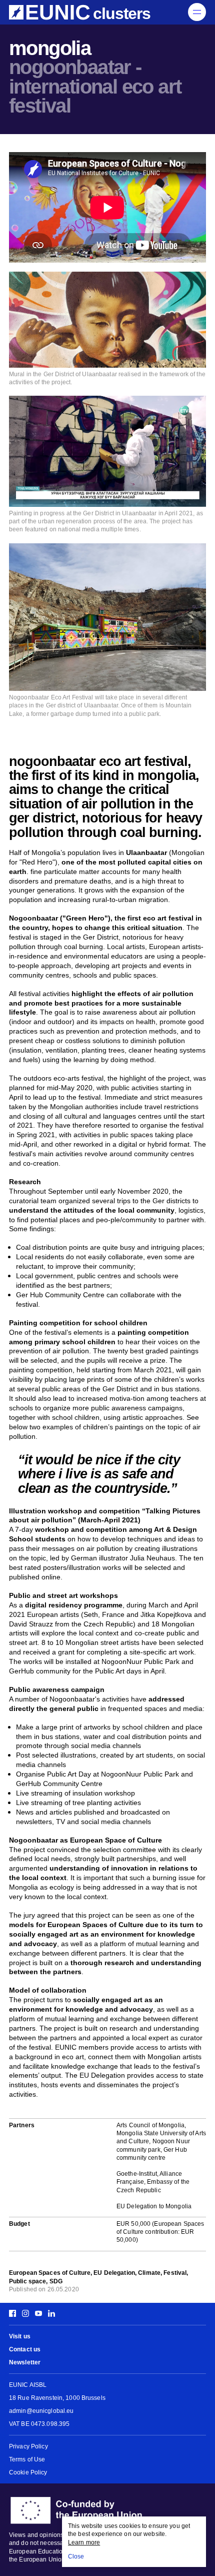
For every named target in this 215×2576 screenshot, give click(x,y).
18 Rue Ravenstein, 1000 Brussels (57, 2398)
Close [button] (76, 2557)
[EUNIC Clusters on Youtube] (38, 2314)
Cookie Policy (28, 2473)
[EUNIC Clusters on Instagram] (25, 2314)
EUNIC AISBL (28, 2385)
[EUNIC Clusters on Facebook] (14, 2314)
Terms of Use (27, 2460)
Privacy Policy (28, 2447)
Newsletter (25, 2363)
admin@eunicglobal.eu (41, 2411)
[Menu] (197, 12)
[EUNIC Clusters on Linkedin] (50, 2314)
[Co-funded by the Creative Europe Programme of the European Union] (107, 2510)
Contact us (25, 2350)
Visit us (20, 2337)
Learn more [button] (84, 2543)
